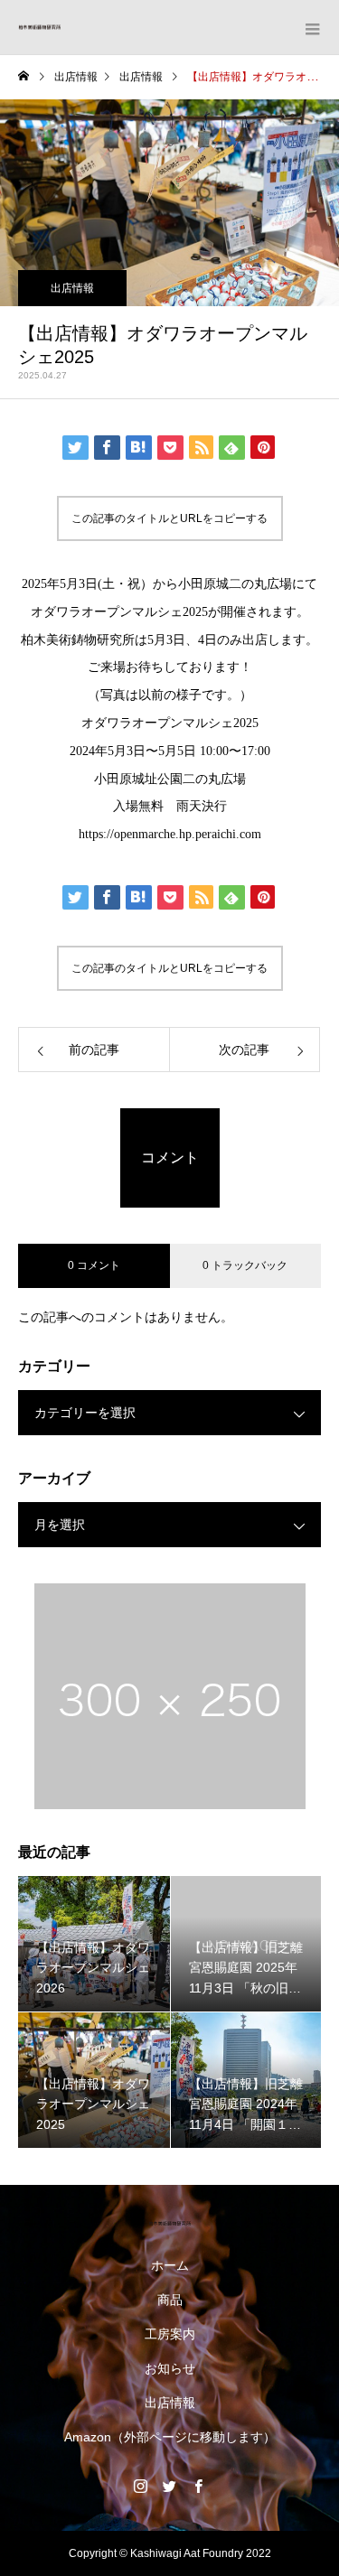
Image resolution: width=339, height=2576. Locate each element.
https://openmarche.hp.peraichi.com (170, 834)
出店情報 (72, 288)
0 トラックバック (245, 1265)
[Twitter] (170, 2486)
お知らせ (170, 2368)
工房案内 (170, 2334)
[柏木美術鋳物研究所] (169, 2223)
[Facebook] (199, 2486)
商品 (170, 2300)
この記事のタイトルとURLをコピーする (169, 518)
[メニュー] (312, 27)
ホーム (170, 2265)
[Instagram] (141, 2486)
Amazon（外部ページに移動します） (170, 2437)
